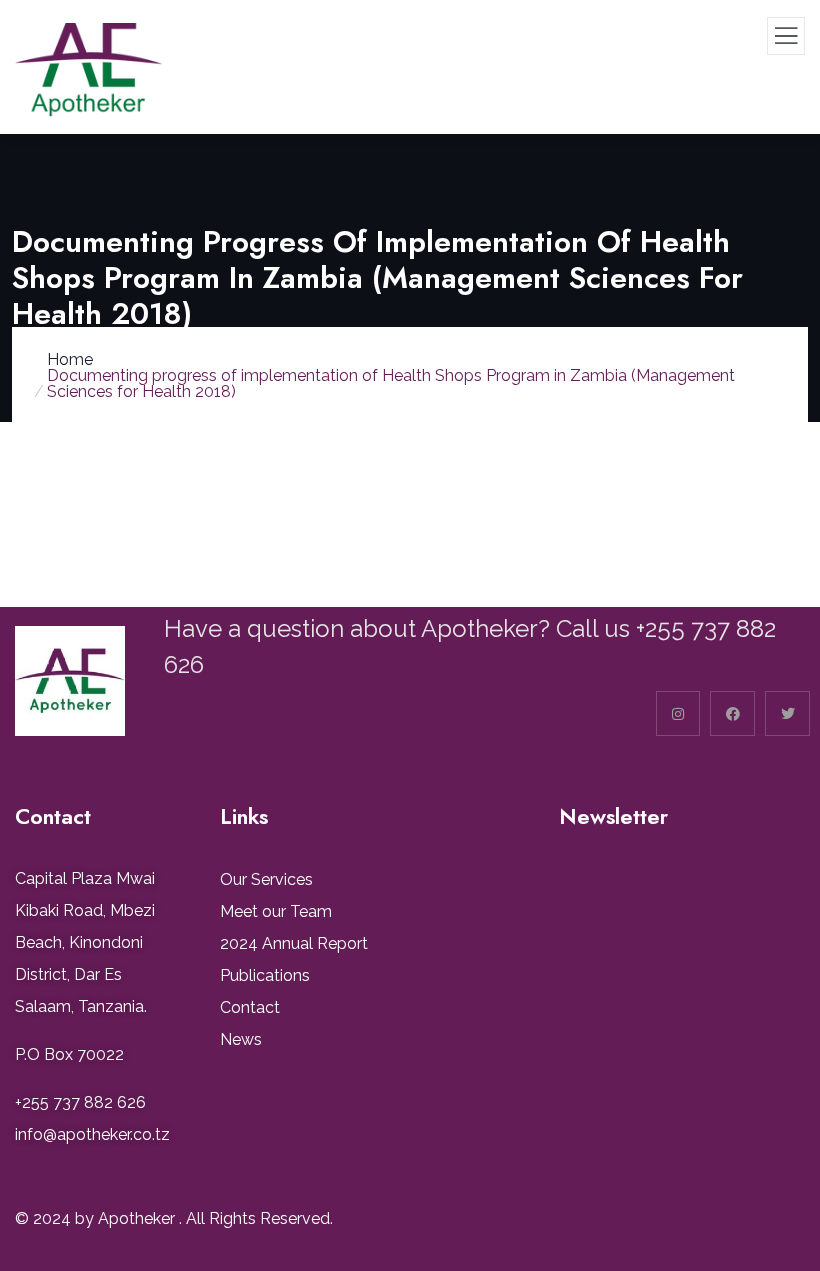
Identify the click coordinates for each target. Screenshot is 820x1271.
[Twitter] (787, 713)
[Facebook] (732, 713)
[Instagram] (678, 713)
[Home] (70, 681)
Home (70, 359)
